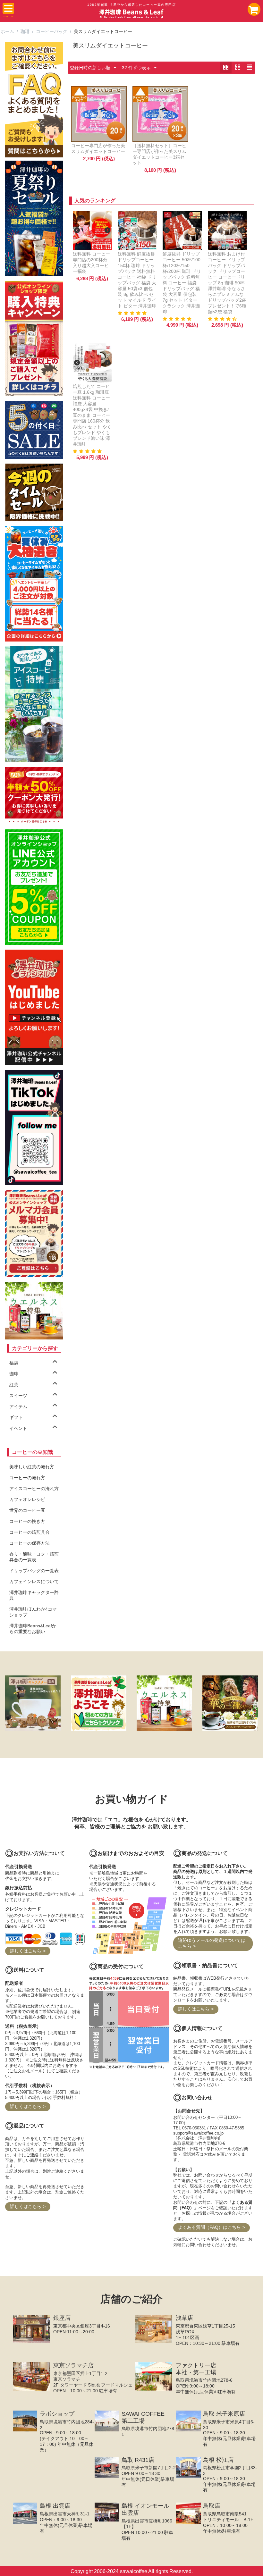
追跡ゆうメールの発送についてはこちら (212, 1943)
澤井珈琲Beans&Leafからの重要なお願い (33, 1629)
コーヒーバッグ (52, 31)
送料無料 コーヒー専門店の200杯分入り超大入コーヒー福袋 (91, 263)
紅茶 (14, 1385)
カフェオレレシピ (27, 1499)
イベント (18, 1428)
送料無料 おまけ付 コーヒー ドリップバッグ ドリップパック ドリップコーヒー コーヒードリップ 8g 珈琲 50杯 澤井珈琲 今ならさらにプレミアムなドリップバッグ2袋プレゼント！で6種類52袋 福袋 (227, 283)
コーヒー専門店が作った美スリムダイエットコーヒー (98, 148)
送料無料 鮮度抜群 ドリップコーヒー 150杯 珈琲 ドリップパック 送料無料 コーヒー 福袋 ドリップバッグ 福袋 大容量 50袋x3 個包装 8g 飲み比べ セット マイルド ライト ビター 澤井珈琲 (137, 280)
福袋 (14, 1363)
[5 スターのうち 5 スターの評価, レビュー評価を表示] (133, 313)
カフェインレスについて (34, 1582)
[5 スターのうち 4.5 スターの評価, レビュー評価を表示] (223, 319)
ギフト (16, 1417)
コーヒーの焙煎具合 (30, 1532)
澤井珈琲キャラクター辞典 (34, 1595)
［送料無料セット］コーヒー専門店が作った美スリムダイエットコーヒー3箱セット (159, 154)
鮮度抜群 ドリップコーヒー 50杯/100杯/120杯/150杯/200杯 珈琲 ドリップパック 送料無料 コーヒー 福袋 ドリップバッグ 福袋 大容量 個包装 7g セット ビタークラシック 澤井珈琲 (182, 283)
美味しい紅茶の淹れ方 (32, 1467)
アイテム (18, 1406)
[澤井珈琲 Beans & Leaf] (131, 13)
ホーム (7, 31)
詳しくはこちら (26, 1951)
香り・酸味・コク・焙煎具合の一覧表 (34, 1557)
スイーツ (18, 1396)
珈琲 (25, 31)
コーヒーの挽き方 (27, 1521)
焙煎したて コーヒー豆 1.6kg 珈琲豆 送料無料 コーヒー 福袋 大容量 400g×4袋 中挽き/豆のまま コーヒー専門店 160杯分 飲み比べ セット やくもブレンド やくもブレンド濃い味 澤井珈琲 (92, 415)
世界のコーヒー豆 (27, 1510)
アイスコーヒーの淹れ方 (34, 1489)
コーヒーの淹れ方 (27, 1478)
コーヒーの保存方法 (30, 1543)
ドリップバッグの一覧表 (34, 1571)
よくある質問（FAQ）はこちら (209, 2227)
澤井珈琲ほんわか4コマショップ (33, 1612)
